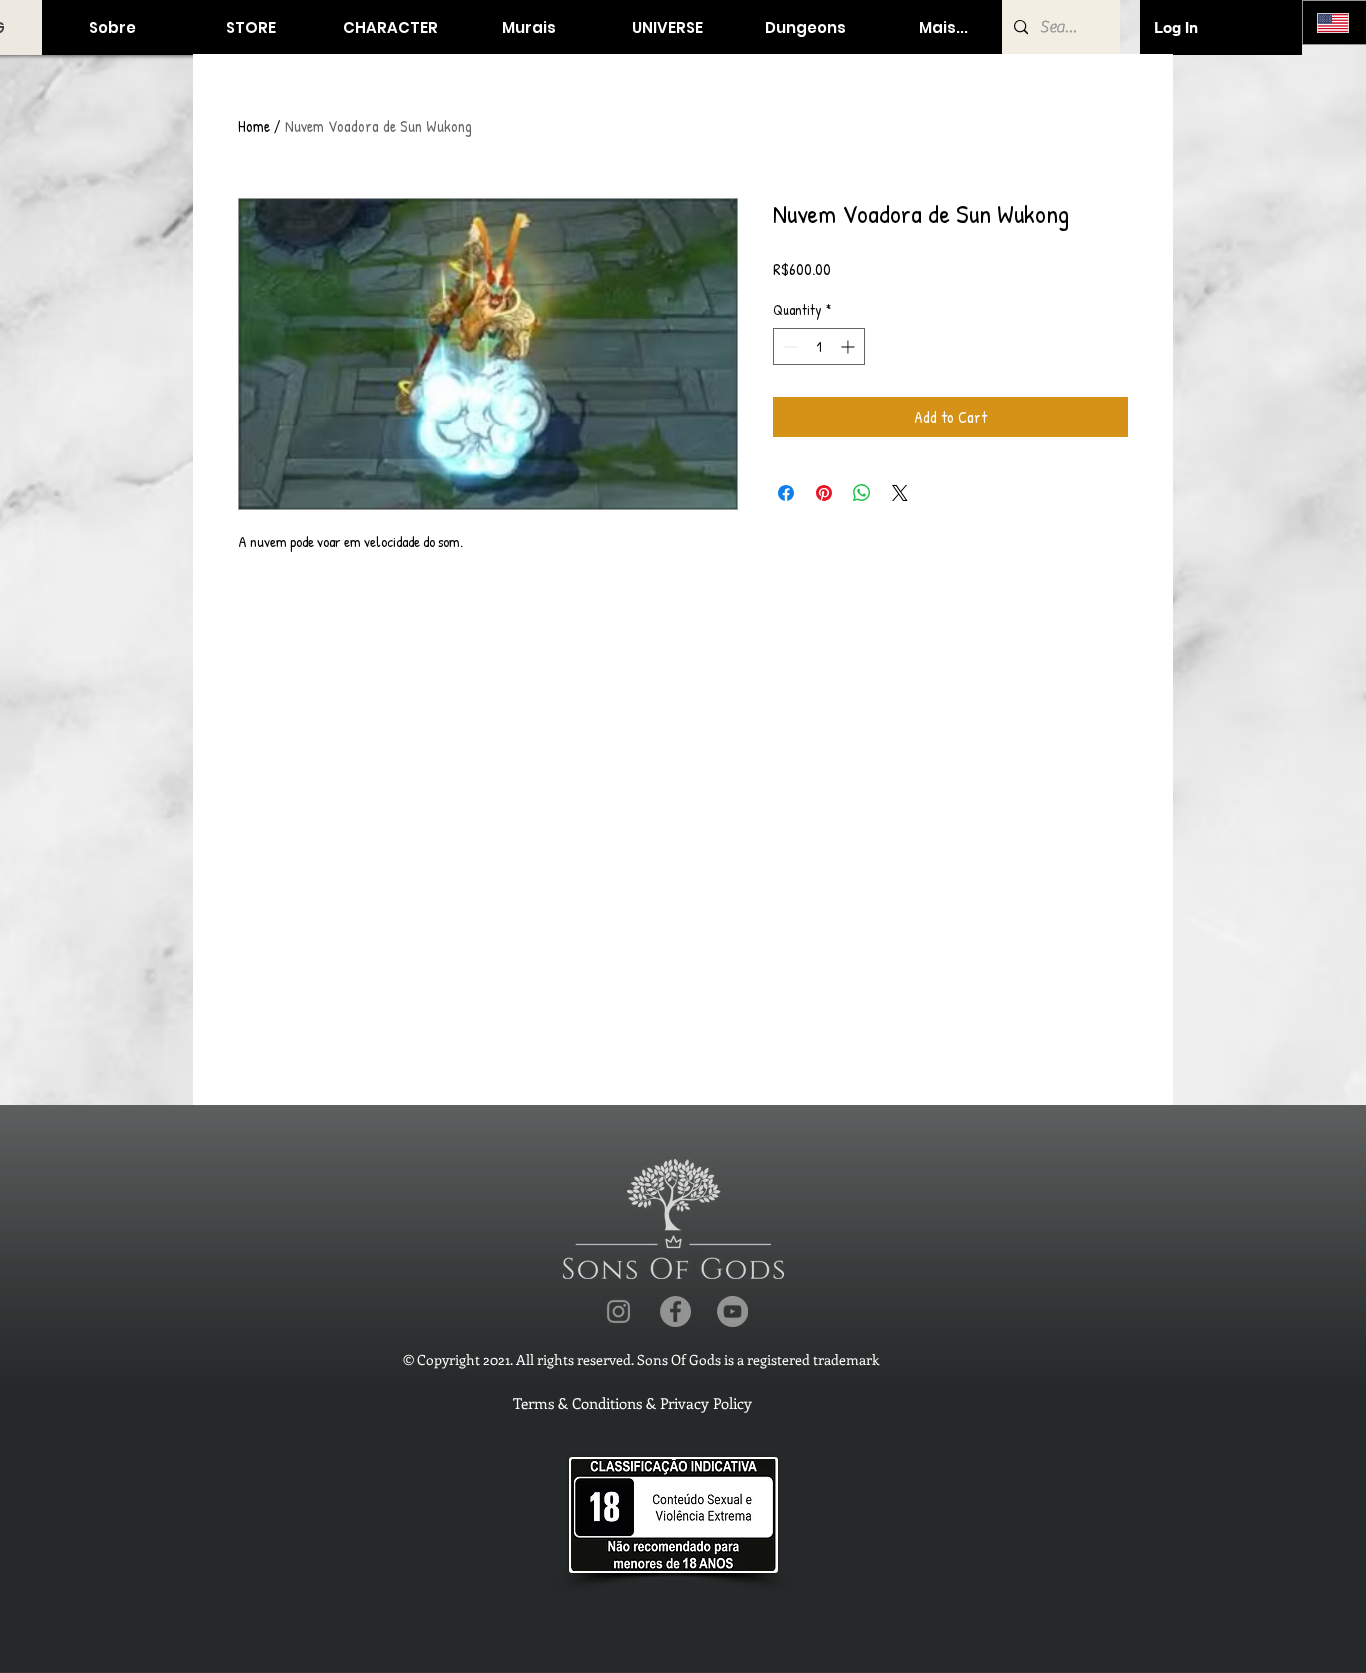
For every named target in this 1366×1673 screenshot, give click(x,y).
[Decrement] (788, 346)
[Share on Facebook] (786, 493)
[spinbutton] (819, 346)
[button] (250, 27)
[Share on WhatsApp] (862, 493)
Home (254, 126)
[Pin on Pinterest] (824, 493)
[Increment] (849, 346)
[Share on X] (900, 493)
